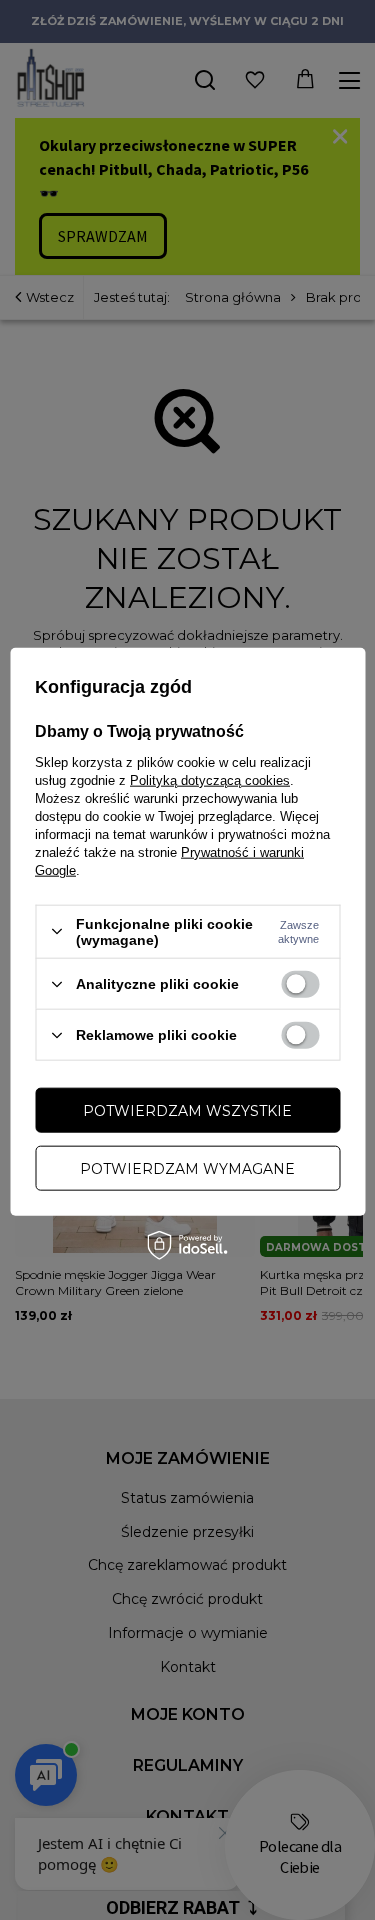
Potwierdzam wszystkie (187, 1110)
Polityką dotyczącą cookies (210, 779)
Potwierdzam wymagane (187, 1168)
